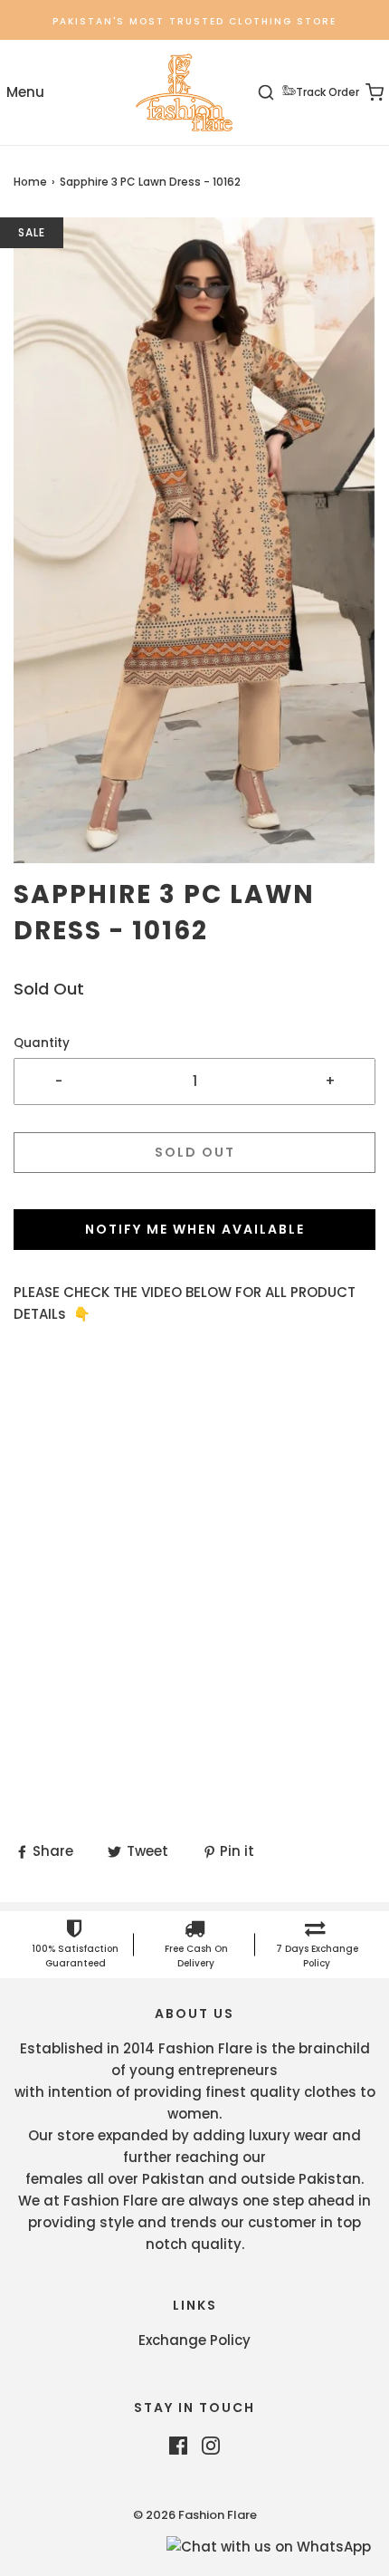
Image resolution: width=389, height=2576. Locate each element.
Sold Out (195, 1152)
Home (30, 182)
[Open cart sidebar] (364, 93)
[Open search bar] (276, 93)
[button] (194, 540)
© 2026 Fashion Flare (195, 2515)
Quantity (42, 1043)
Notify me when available (195, 1229)
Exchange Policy (194, 2340)
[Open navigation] (25, 93)
